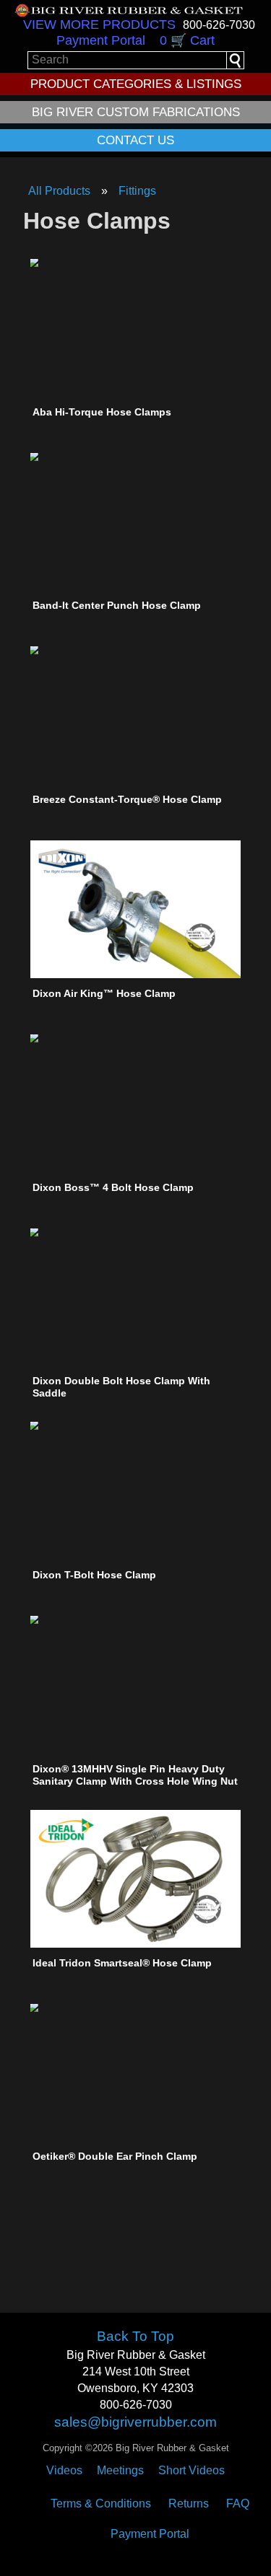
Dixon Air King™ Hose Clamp (104, 993)
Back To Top (135, 2336)
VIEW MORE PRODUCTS (99, 25)
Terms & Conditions (101, 2504)
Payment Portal (101, 40)
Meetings (120, 2470)
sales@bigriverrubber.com (135, 2422)
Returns (189, 2504)
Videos (64, 2470)
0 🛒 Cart (187, 40)
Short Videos (192, 2470)
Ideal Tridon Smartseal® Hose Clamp (122, 1963)
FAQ (238, 2504)
